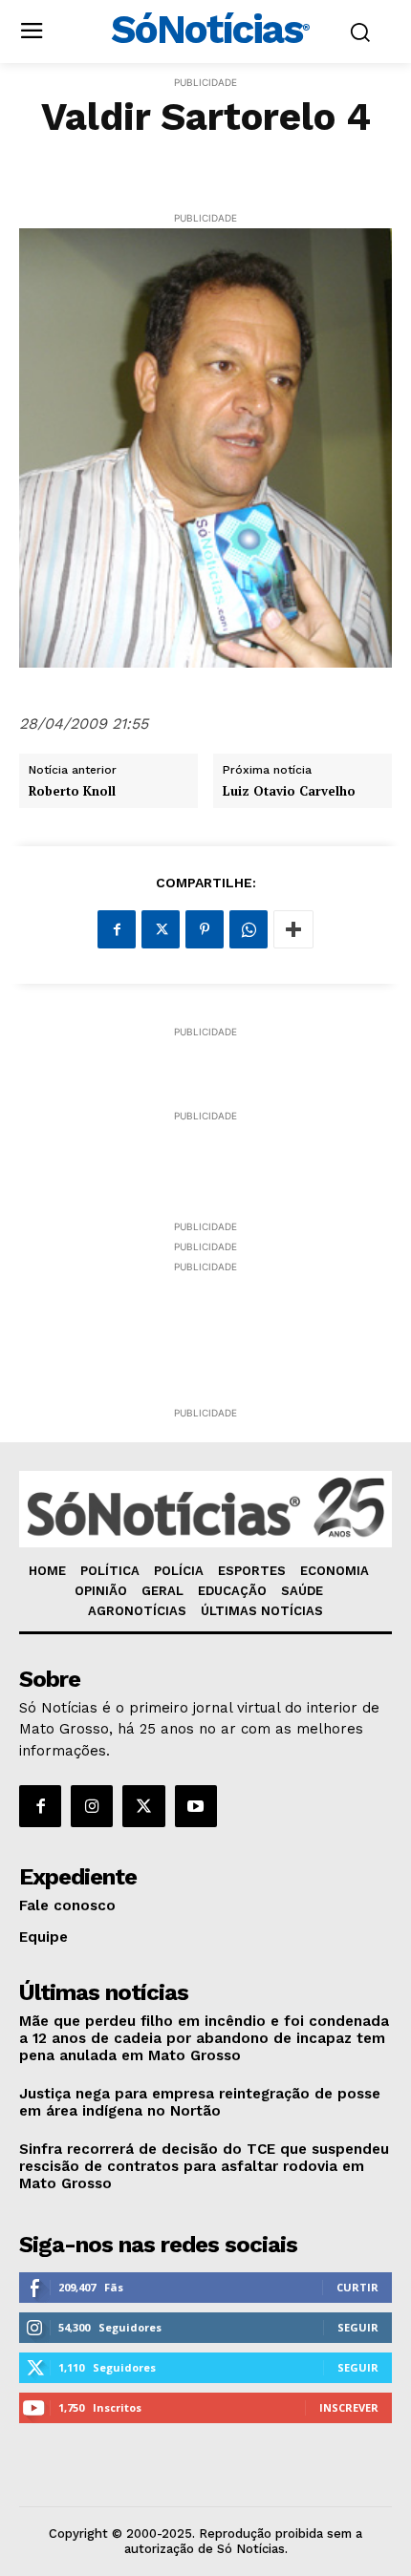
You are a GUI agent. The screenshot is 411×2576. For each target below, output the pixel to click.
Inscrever (349, 2407)
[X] (161, 929)
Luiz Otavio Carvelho (289, 792)
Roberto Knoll (72, 792)
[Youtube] (196, 1806)
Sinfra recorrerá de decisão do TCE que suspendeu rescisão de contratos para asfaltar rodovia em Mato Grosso (204, 2166)
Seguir (358, 2327)
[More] (293, 929)
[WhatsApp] (249, 929)
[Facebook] (117, 929)
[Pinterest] (205, 929)
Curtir (357, 2287)
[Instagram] (92, 1806)
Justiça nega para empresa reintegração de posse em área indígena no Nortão (200, 2102)
